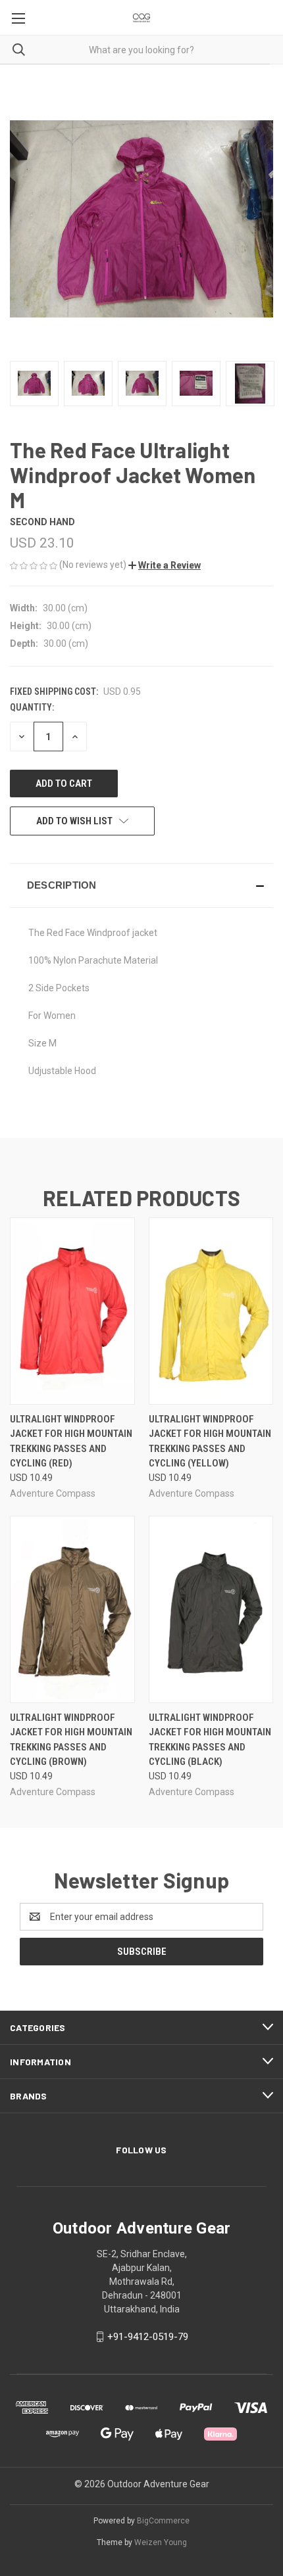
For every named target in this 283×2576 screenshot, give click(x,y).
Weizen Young (161, 2542)
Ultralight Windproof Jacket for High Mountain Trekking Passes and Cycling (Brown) (71, 1740)
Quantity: (32, 707)
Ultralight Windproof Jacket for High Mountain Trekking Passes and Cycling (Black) (210, 1740)
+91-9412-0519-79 (148, 2337)
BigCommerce (163, 2521)
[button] (165, 565)
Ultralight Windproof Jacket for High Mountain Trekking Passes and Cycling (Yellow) (210, 1441)
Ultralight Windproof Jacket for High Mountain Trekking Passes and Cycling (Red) (71, 1441)
